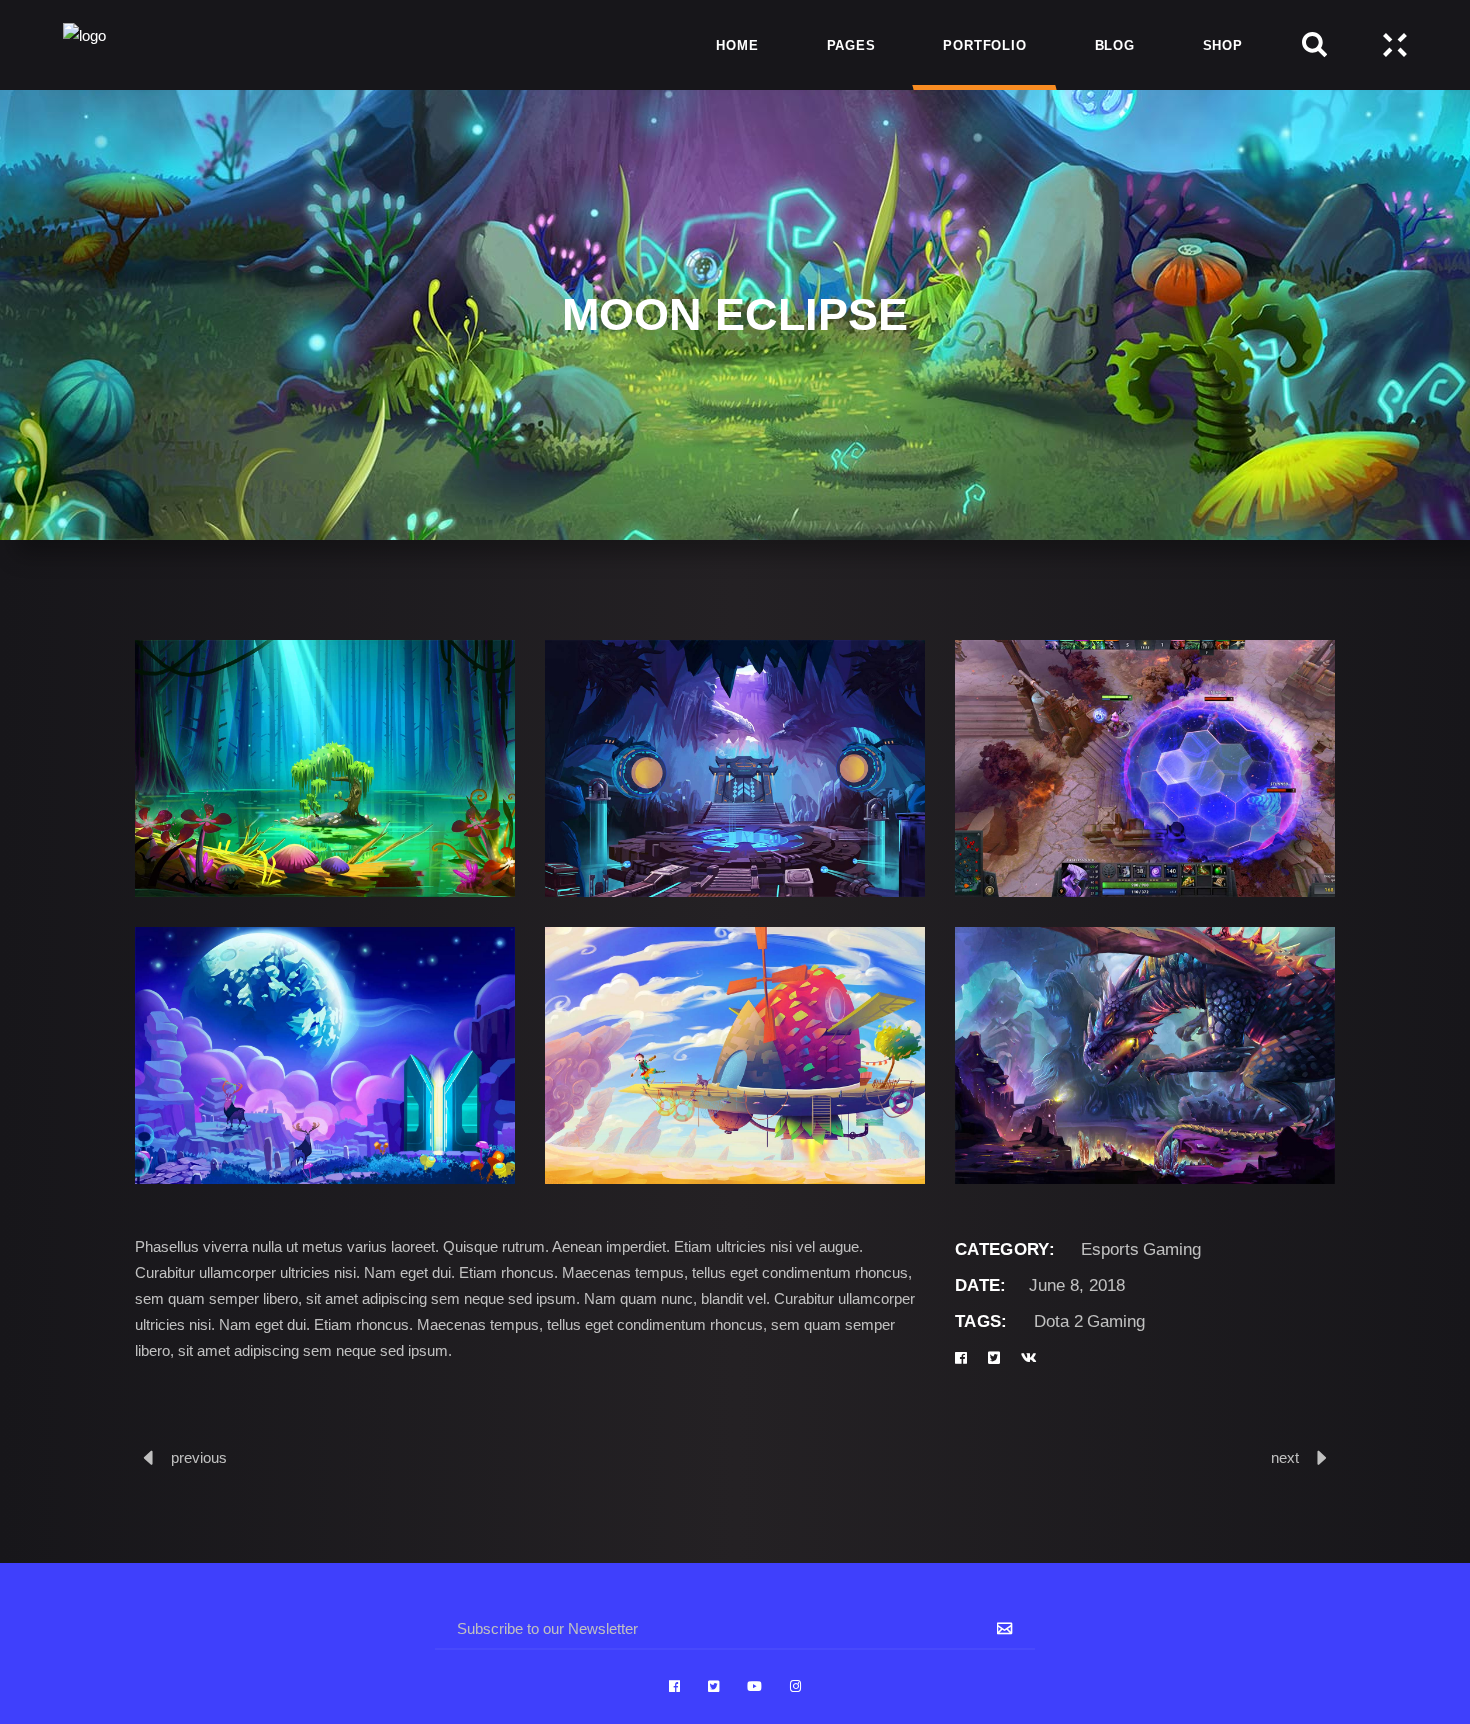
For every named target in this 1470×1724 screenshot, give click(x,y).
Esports (1110, 1249)
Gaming (1172, 1249)
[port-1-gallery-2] (735, 1055)
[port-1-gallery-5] (735, 768)
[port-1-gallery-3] (1145, 1055)
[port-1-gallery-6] (1145, 768)
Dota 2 (1058, 1321)
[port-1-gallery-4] (325, 768)
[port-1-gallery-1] (325, 1055)
